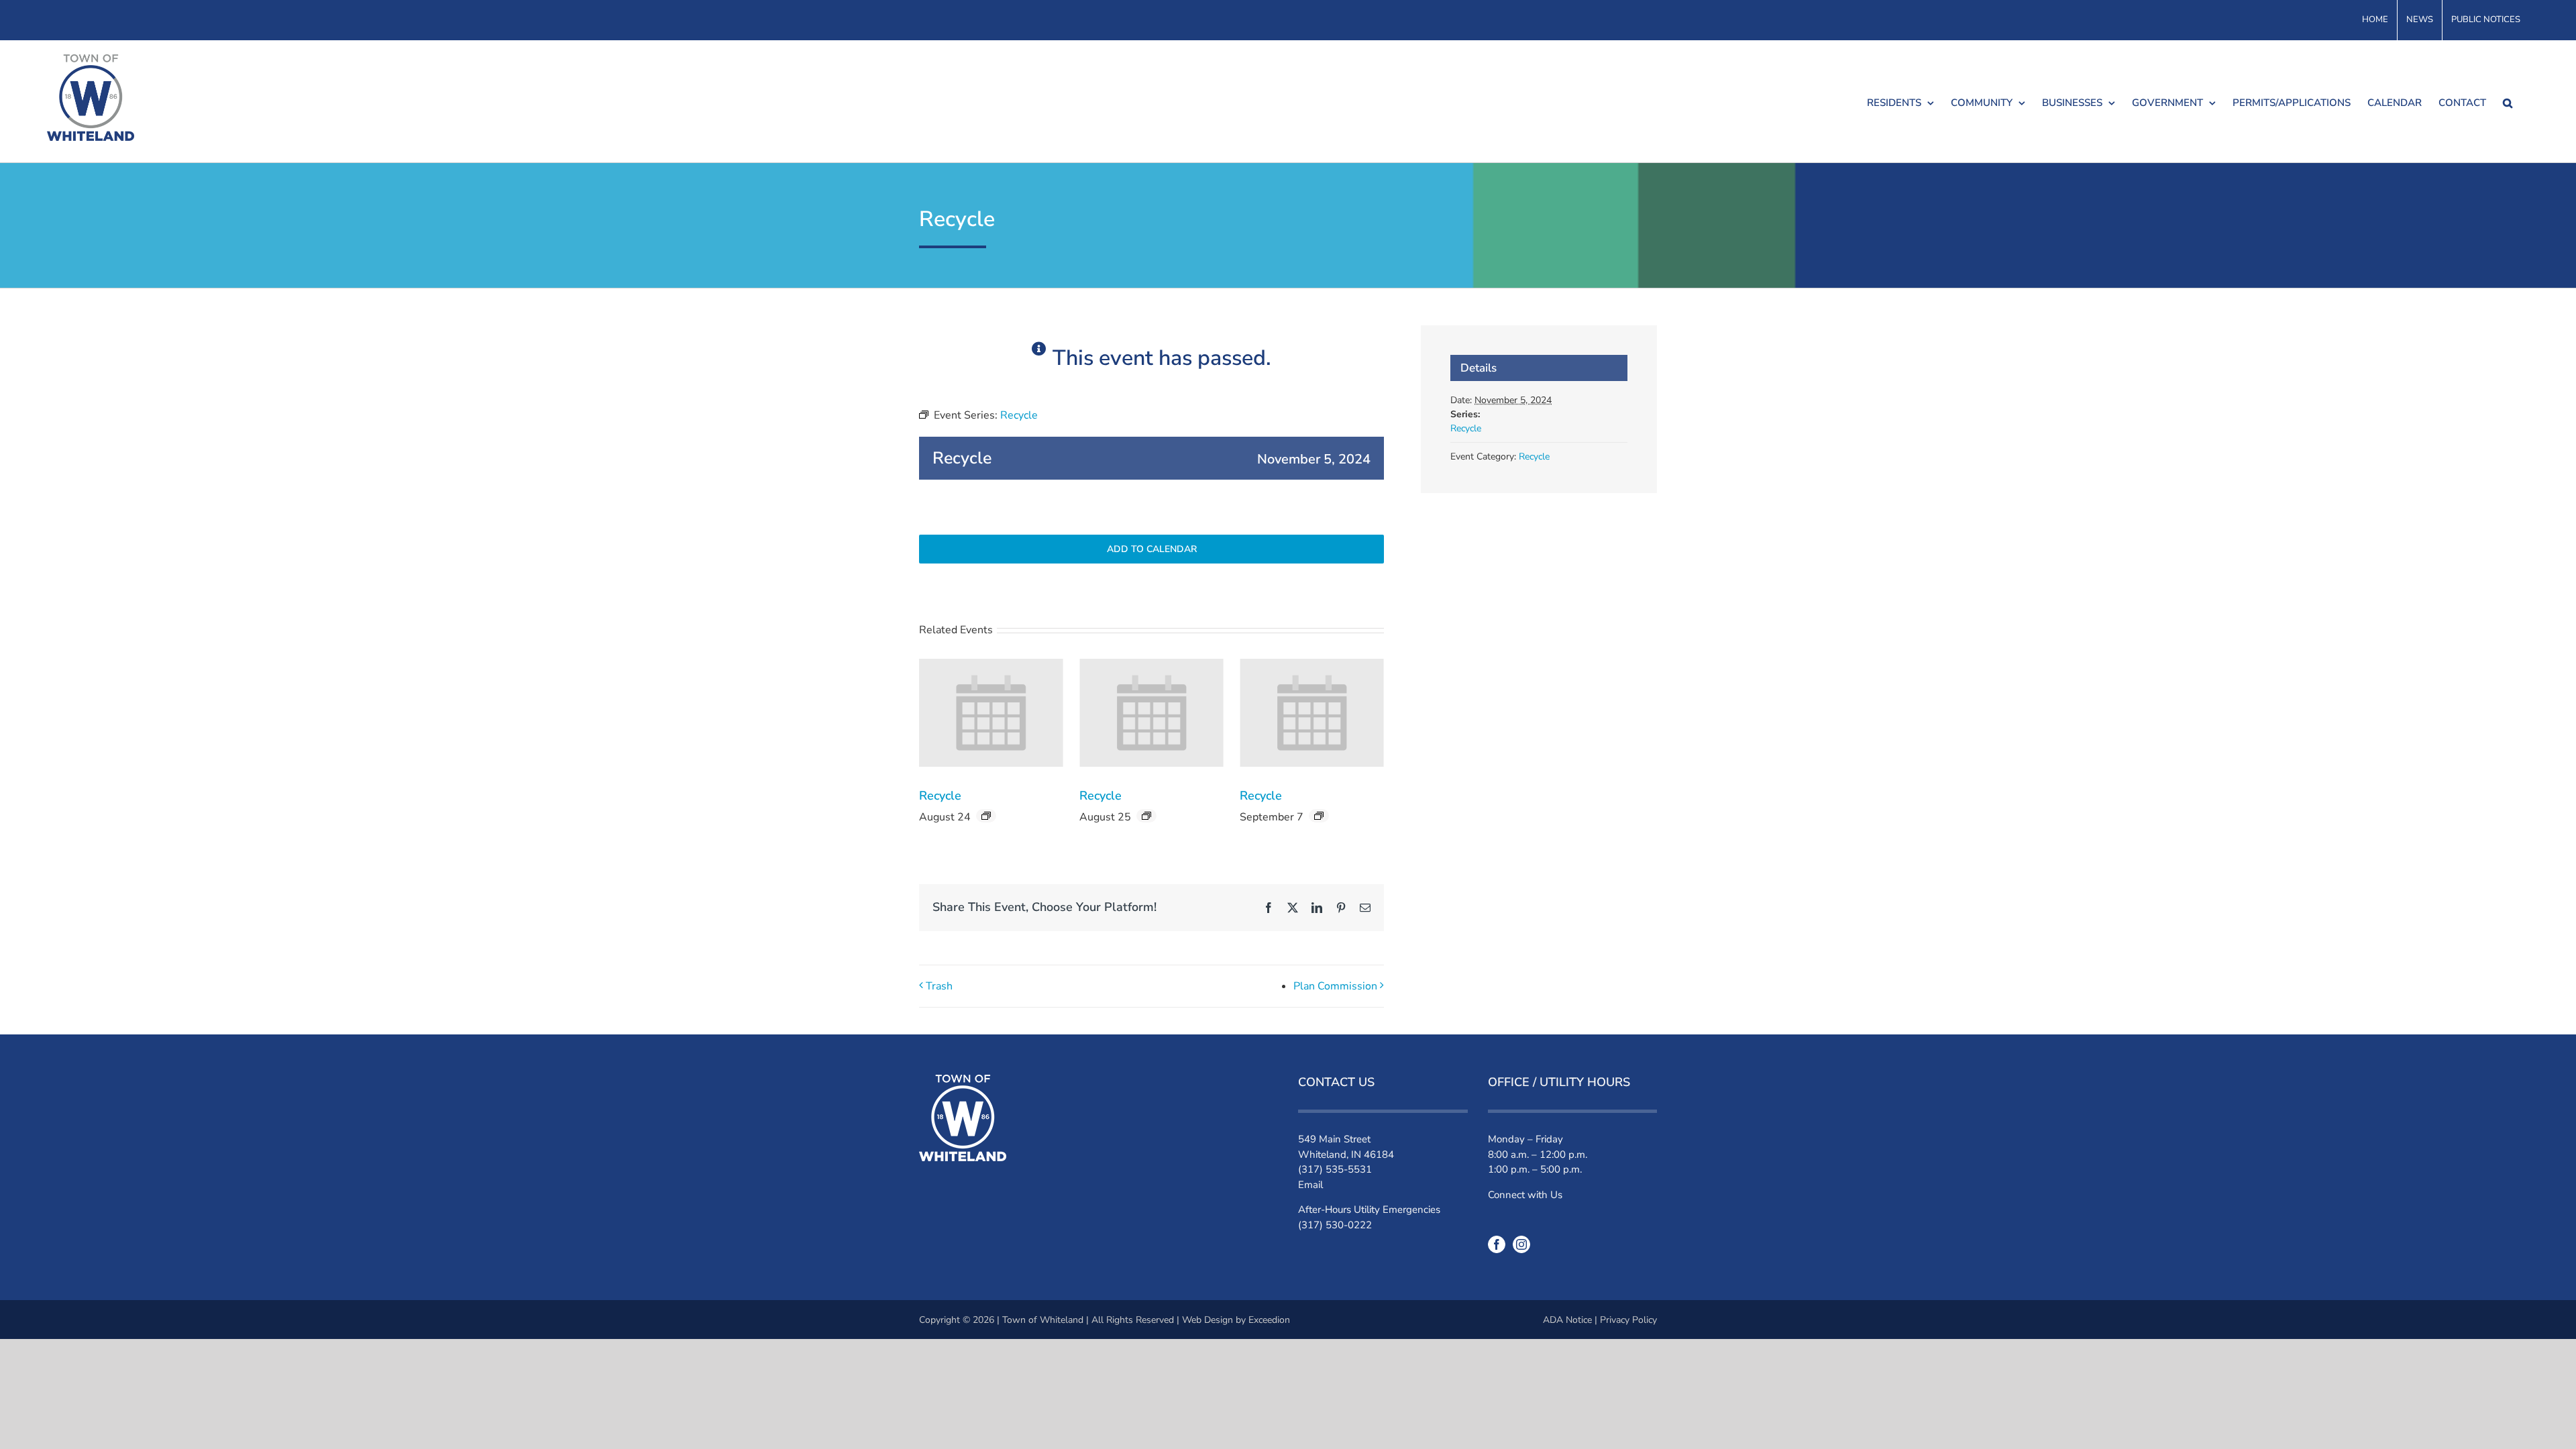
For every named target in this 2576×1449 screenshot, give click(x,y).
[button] (2508, 101)
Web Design (1207, 1320)
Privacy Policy (1628, 1320)
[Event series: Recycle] (986, 816)
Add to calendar (1152, 549)
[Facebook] (1497, 1244)
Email (1310, 1185)
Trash (939, 986)
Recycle (940, 796)
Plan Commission (1335, 986)
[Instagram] (1521, 1244)
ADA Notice (1567, 1320)
